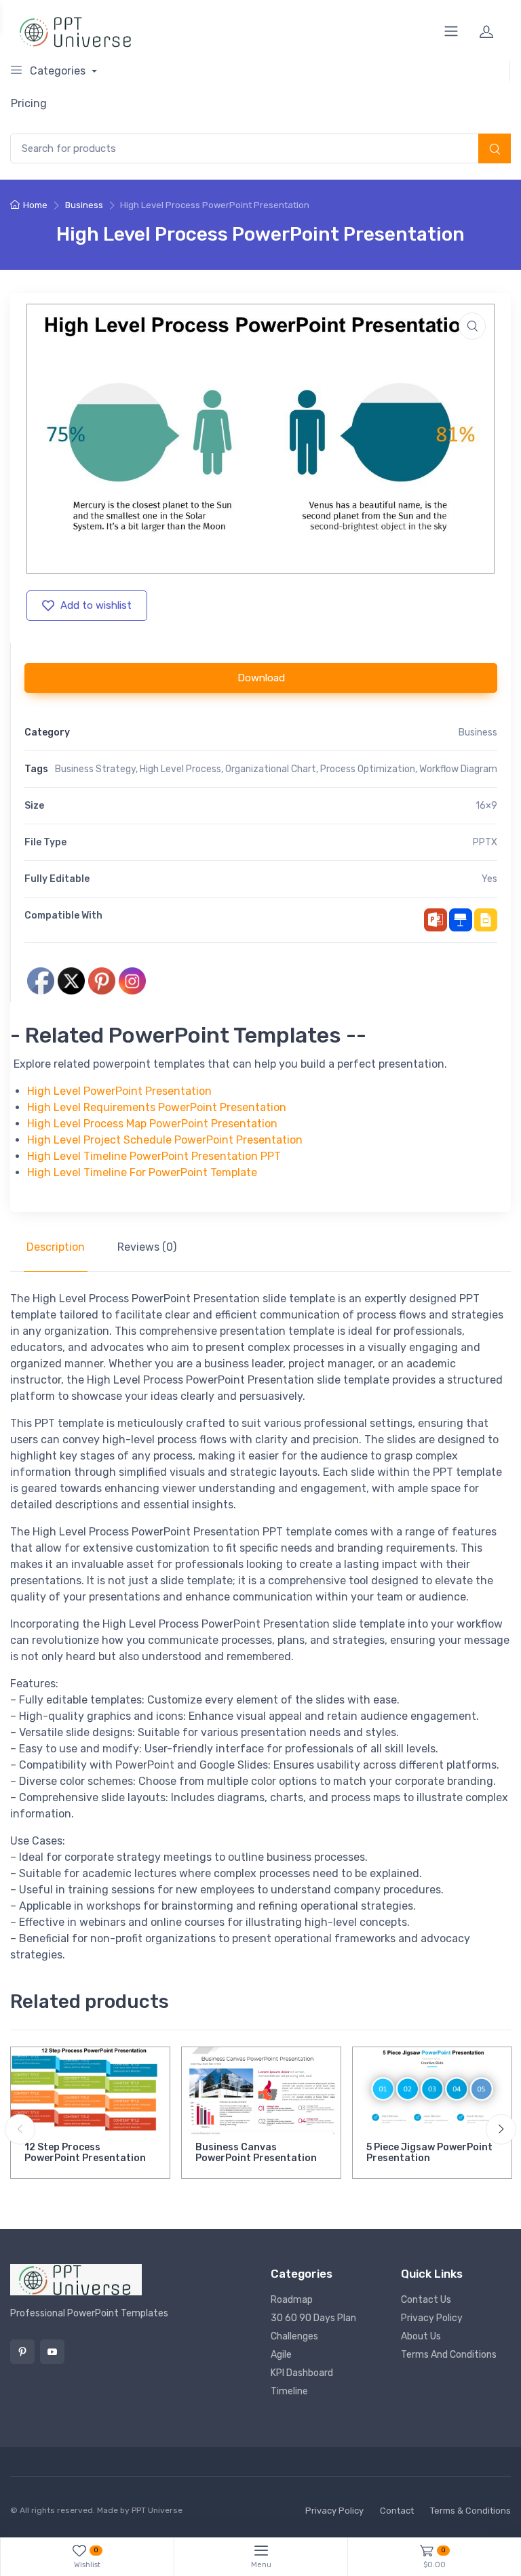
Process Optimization (368, 769)
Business (84, 205)
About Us (421, 2336)
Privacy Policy (432, 2318)
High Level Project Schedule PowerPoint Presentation (165, 1140)
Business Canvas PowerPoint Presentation (256, 2153)
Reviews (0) (147, 1247)
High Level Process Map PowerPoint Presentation (152, 1124)
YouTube (52, 2352)
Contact (397, 2511)
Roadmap (292, 2300)
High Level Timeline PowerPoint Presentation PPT (154, 1156)
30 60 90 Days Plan (313, 2318)
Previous (20, 2130)
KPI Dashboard (302, 2373)
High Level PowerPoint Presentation (119, 1091)
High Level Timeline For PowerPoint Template (142, 1172)
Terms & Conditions (470, 2511)
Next (501, 2130)
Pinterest (22, 2352)
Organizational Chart (271, 769)
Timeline (289, 2391)
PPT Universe (157, 2510)
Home (35, 205)
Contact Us (426, 2300)
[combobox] (260, 149)
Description (56, 1247)
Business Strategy (95, 769)
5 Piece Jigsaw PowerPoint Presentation (429, 2153)
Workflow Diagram (458, 769)
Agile (281, 2355)
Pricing (29, 103)
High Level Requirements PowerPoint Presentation (157, 1107)
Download (261, 678)
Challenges (294, 2336)
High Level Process (180, 769)
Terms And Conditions (449, 2355)
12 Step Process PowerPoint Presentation (85, 2153)
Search (495, 150)
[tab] (56, 1247)
